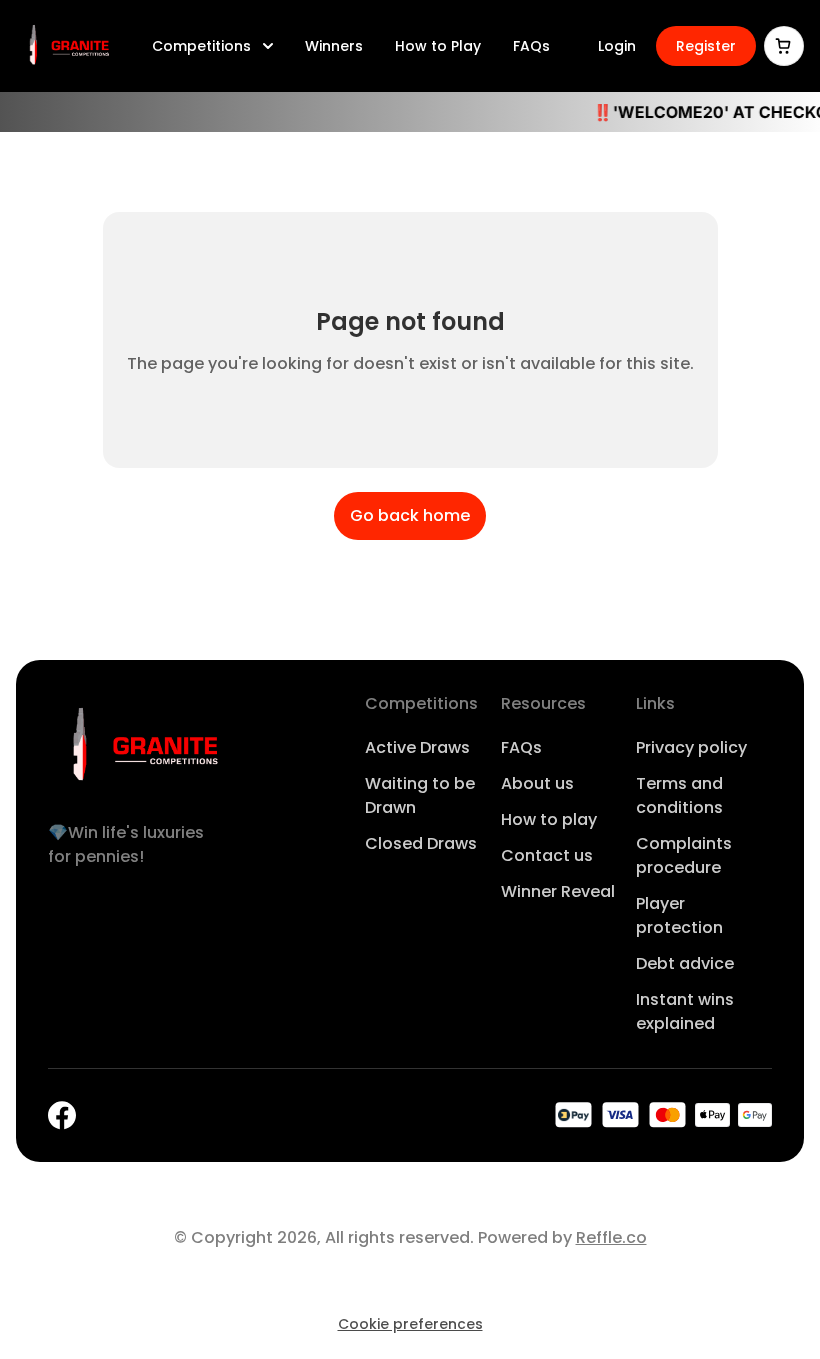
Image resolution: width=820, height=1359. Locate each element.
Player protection (679, 915)
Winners (334, 46)
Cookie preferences (410, 1324)
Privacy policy (691, 747)
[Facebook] (62, 1115)
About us (537, 783)
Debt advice (685, 963)
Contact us (547, 855)
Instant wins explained (685, 1011)
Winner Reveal (558, 891)
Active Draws (417, 747)
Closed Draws (421, 843)
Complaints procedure (684, 855)
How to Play (438, 46)
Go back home (410, 515)
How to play (549, 819)
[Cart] (784, 46)
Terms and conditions (679, 795)
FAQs (531, 46)
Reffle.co (611, 1237)
